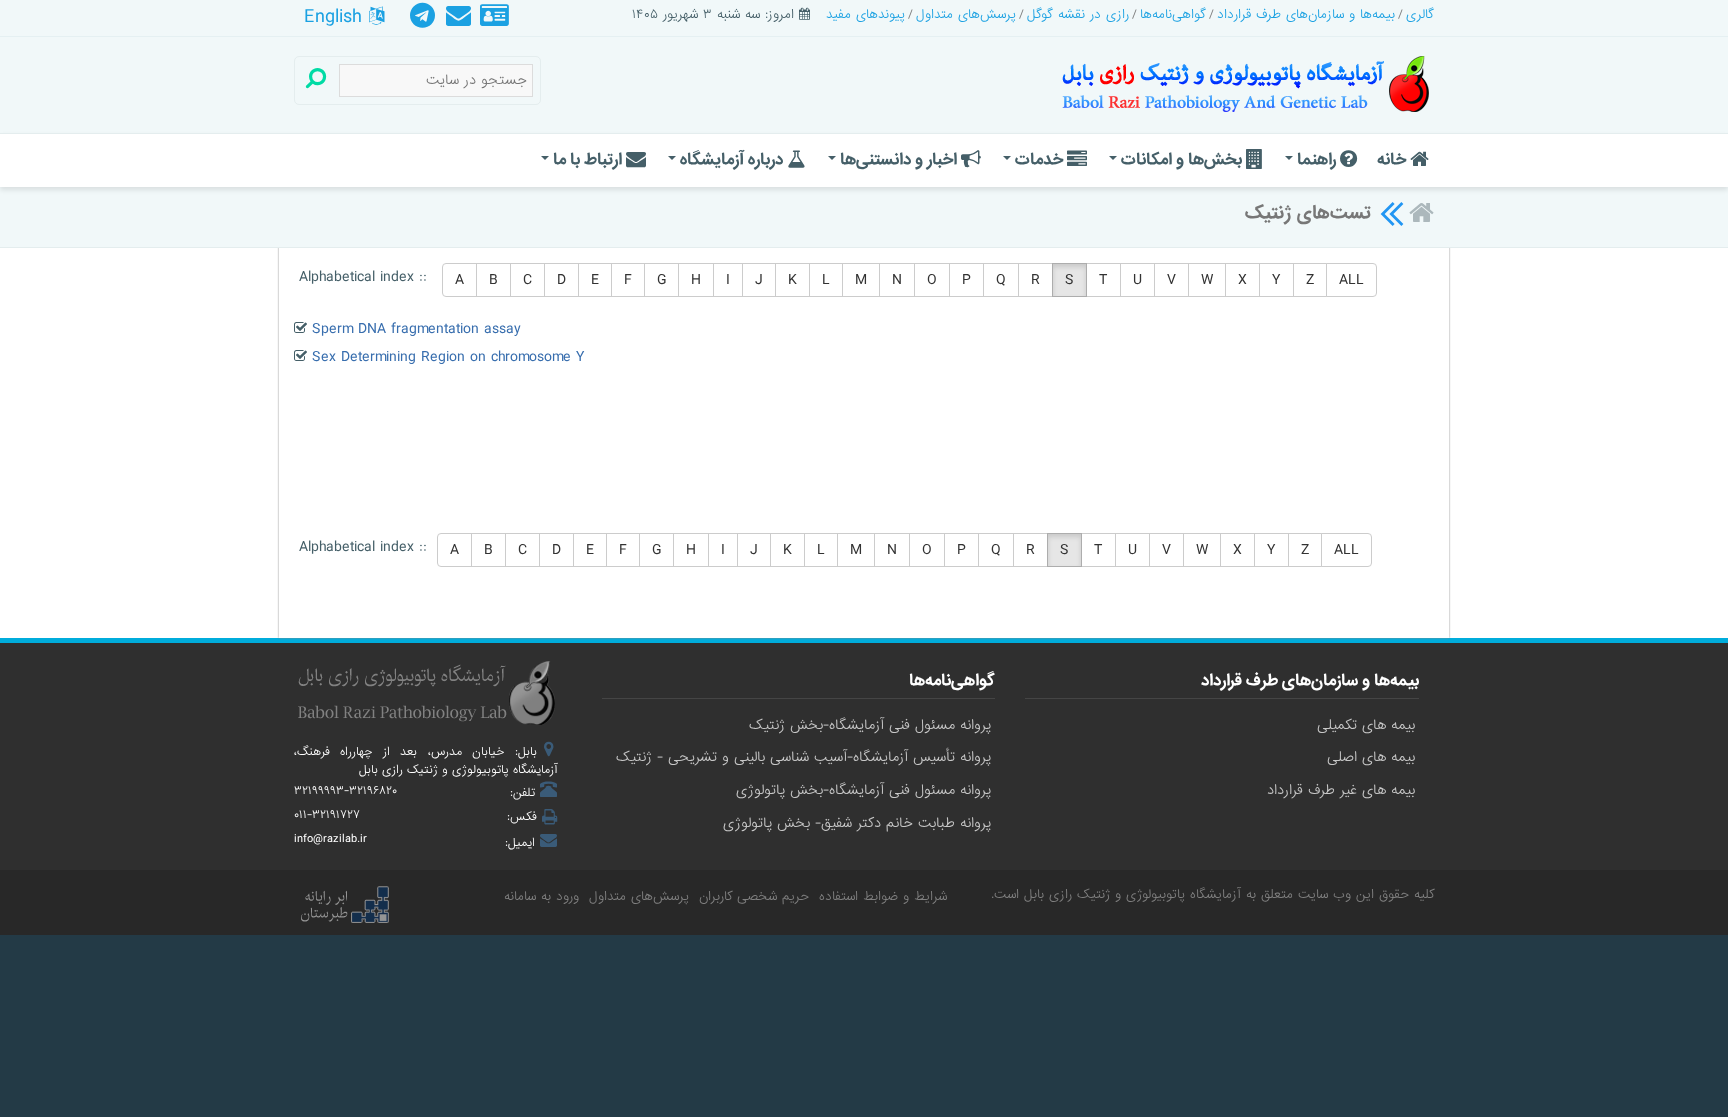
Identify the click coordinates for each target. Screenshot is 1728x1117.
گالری (1420, 14)
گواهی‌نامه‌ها (1173, 14)
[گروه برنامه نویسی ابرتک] (344, 907)
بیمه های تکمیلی (1366, 725)
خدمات (1039, 159)
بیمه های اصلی (1371, 757)
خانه (1393, 159)
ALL (1351, 280)
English (336, 17)
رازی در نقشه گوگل (1078, 14)
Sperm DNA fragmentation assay (416, 329)
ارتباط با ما (587, 159)
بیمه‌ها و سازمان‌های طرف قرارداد (1306, 14)
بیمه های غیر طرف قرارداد (1341, 790)
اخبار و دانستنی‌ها (898, 159)
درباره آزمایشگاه (731, 159)
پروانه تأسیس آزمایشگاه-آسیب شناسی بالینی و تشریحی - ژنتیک (803, 757)
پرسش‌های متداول (966, 14)
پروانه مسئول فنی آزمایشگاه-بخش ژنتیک (870, 725)
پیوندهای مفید (865, 14)
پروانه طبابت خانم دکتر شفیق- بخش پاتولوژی (857, 823)
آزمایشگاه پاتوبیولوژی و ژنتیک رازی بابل (1132, 894)
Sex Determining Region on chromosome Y (448, 357)
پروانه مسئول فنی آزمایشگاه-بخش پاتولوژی (863, 790)
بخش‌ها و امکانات (1181, 159)
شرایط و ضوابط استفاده (883, 896)
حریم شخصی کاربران (754, 896)
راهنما (1316, 159)
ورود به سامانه (541, 896)
